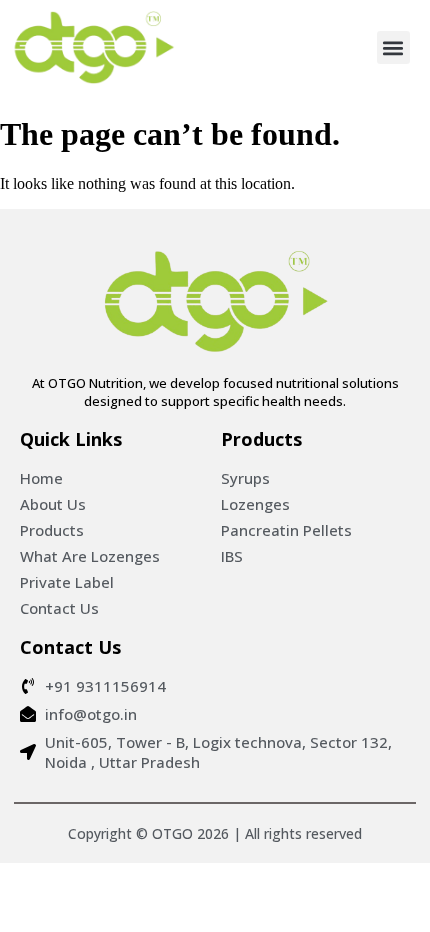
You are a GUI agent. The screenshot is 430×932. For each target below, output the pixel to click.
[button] (393, 47)
